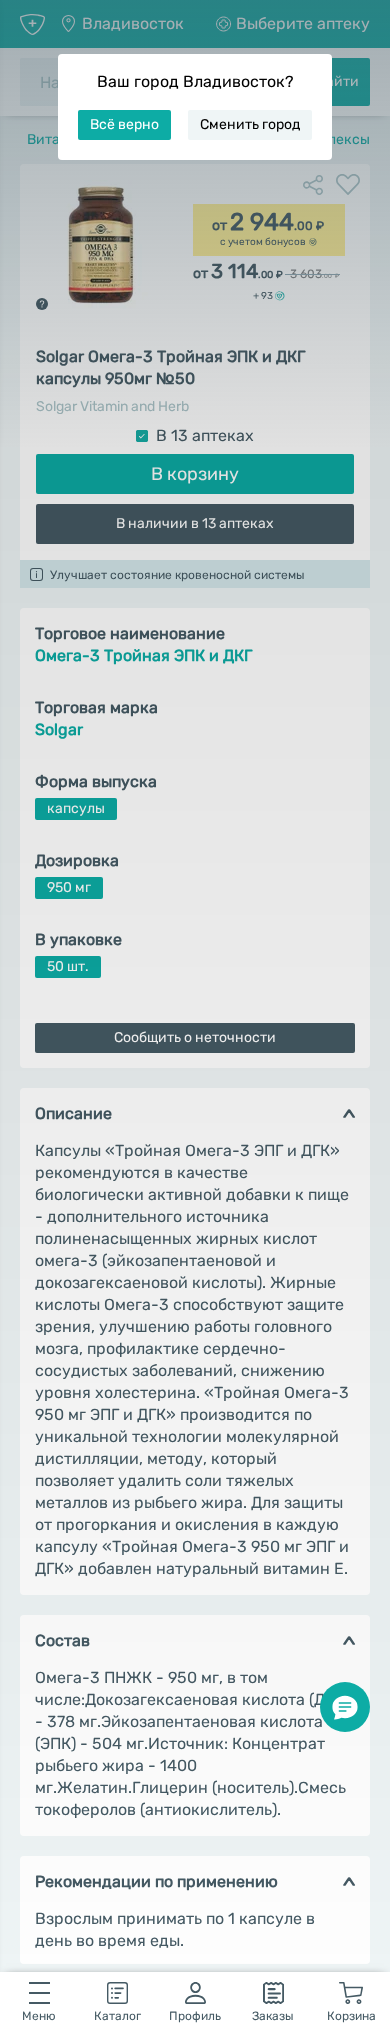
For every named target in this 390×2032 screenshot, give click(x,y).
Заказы (273, 2016)
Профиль (195, 2016)
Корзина (351, 2016)
